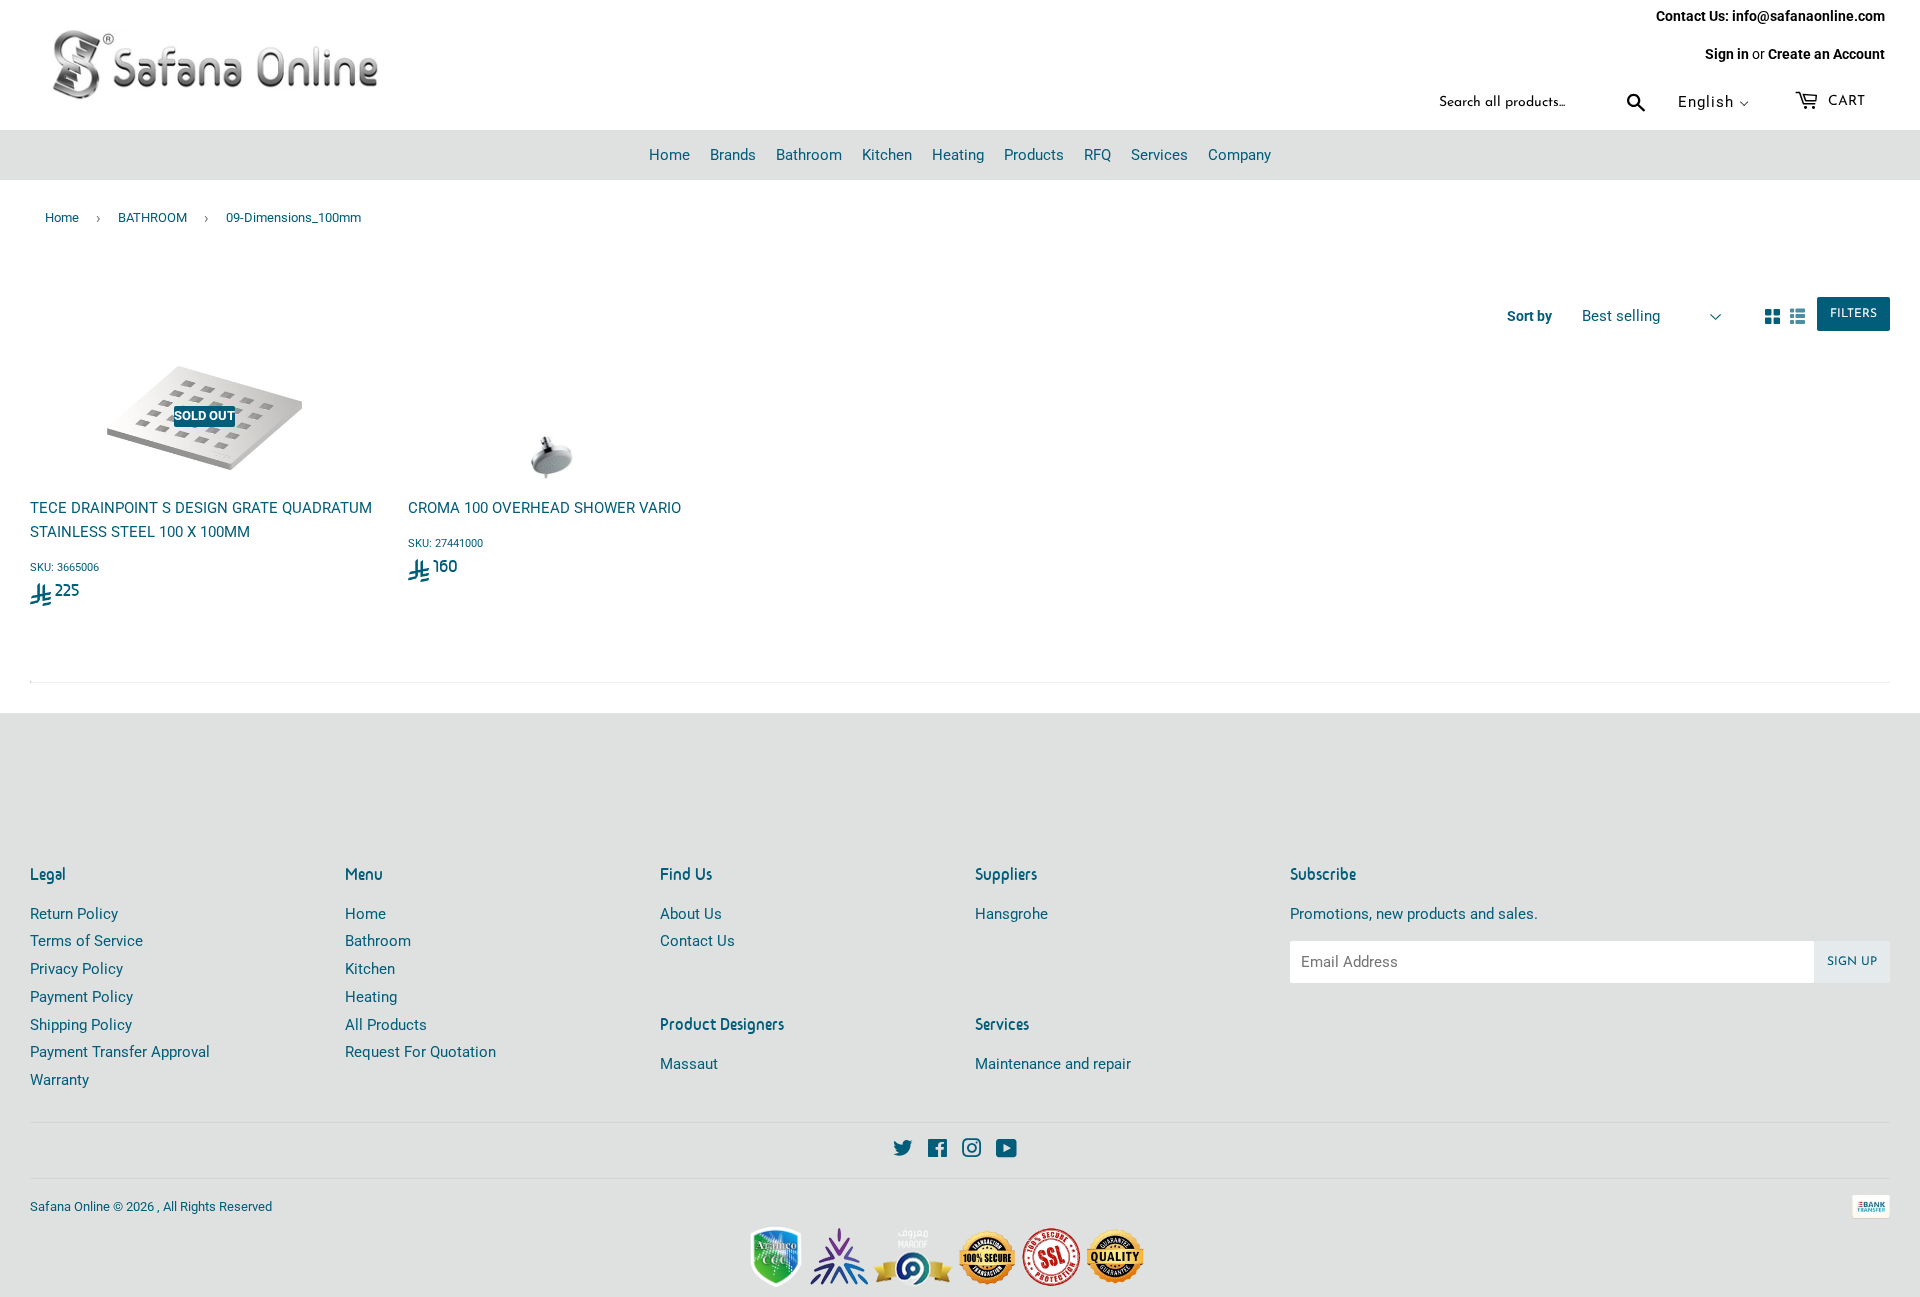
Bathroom (378, 941)
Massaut (689, 1064)
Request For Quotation (420, 1052)
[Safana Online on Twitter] (903, 1151)
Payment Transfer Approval (120, 1052)
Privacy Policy (76, 969)
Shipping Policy (81, 1025)
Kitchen (370, 969)
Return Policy (74, 914)
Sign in (1727, 54)
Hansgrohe (1011, 914)
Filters (1853, 314)
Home (62, 217)
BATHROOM (152, 217)
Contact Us (697, 941)
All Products (386, 1025)
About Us (691, 914)
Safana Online (70, 1206)
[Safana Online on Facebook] (937, 1151)
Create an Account (1826, 54)
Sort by (1529, 316)
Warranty (59, 1080)
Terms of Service (86, 941)
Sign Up (1852, 962)
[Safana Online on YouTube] (1006, 1151)
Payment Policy (81, 997)
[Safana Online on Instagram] (972, 1151)
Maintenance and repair (1053, 1064)
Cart (1844, 101)
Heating (371, 997)
